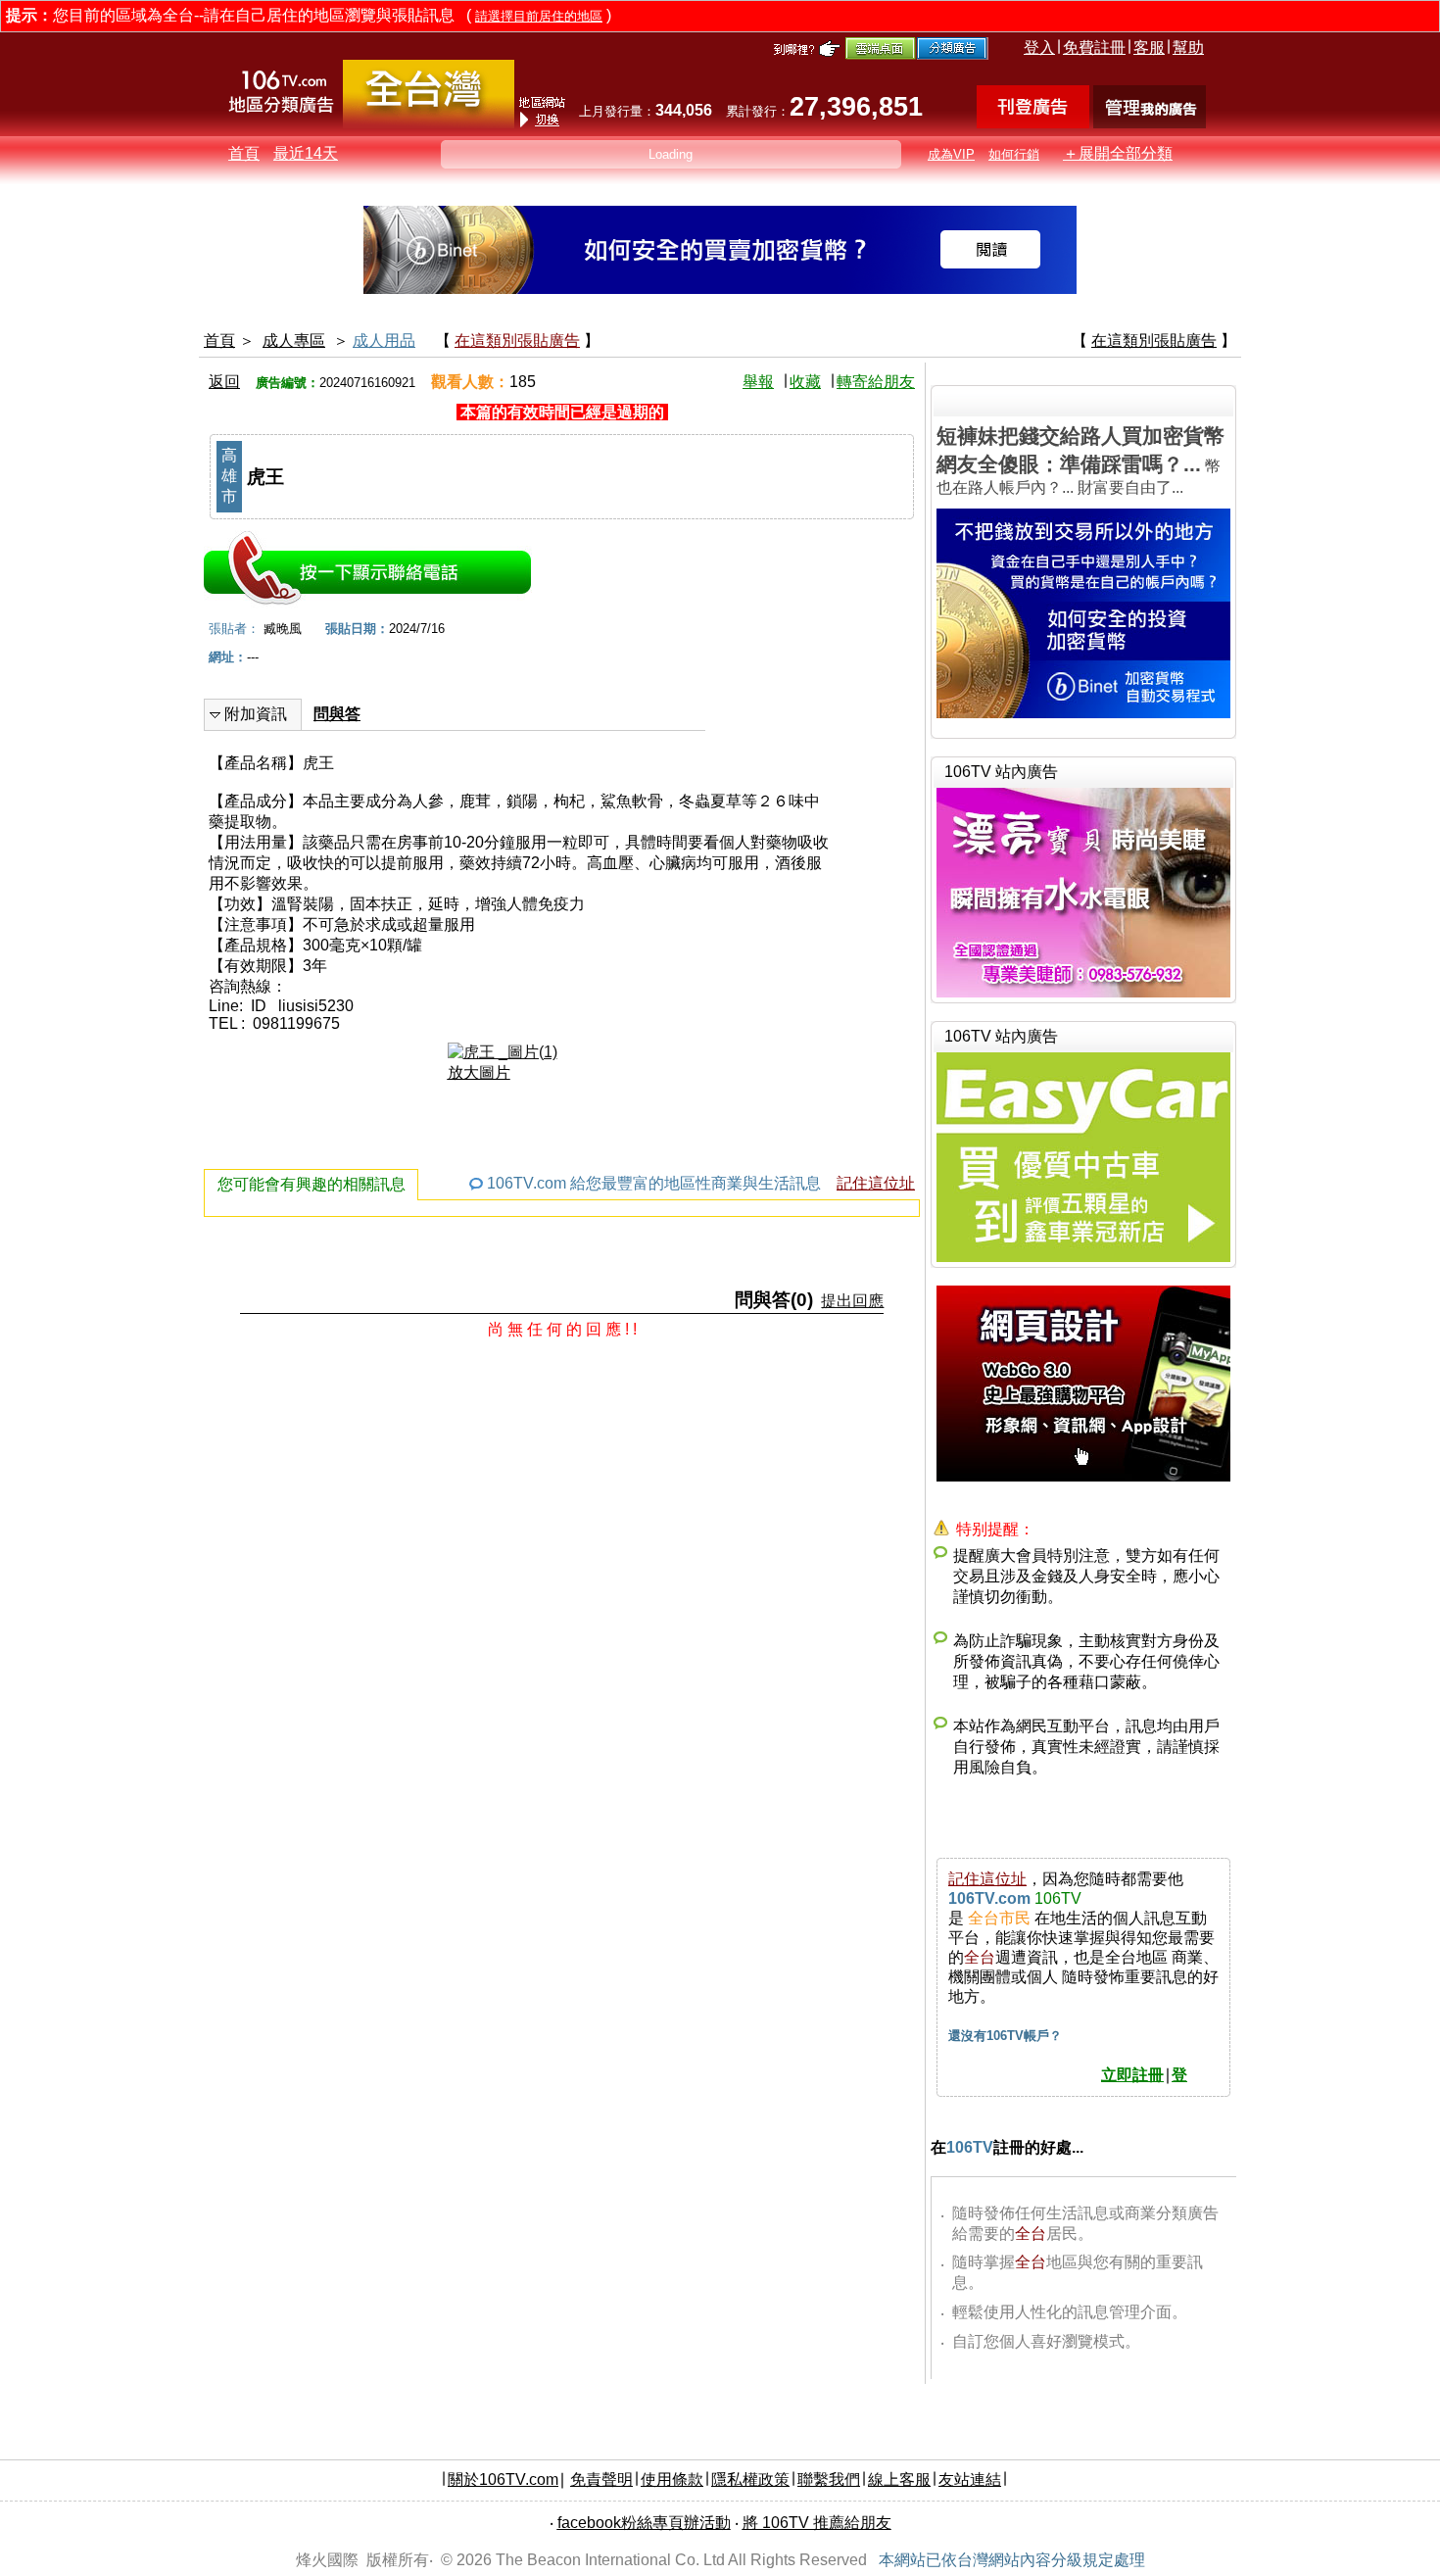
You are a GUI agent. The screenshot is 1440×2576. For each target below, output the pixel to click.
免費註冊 (1094, 48)
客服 (1149, 48)
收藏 (805, 382)
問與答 (337, 714)
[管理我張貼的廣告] (1150, 123)
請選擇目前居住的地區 (539, 16)
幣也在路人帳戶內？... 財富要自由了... (1080, 460)
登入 (1039, 48)
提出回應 (852, 1301)
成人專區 (294, 340)
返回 (224, 382)
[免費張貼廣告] (1033, 123)
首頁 (244, 153)
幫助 (1188, 48)
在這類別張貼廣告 (517, 340)
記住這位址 (876, 1183)
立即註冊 (1132, 2075)
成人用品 (384, 340)
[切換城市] (429, 124)
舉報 (758, 382)
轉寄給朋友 (876, 382)
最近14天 (306, 153)
